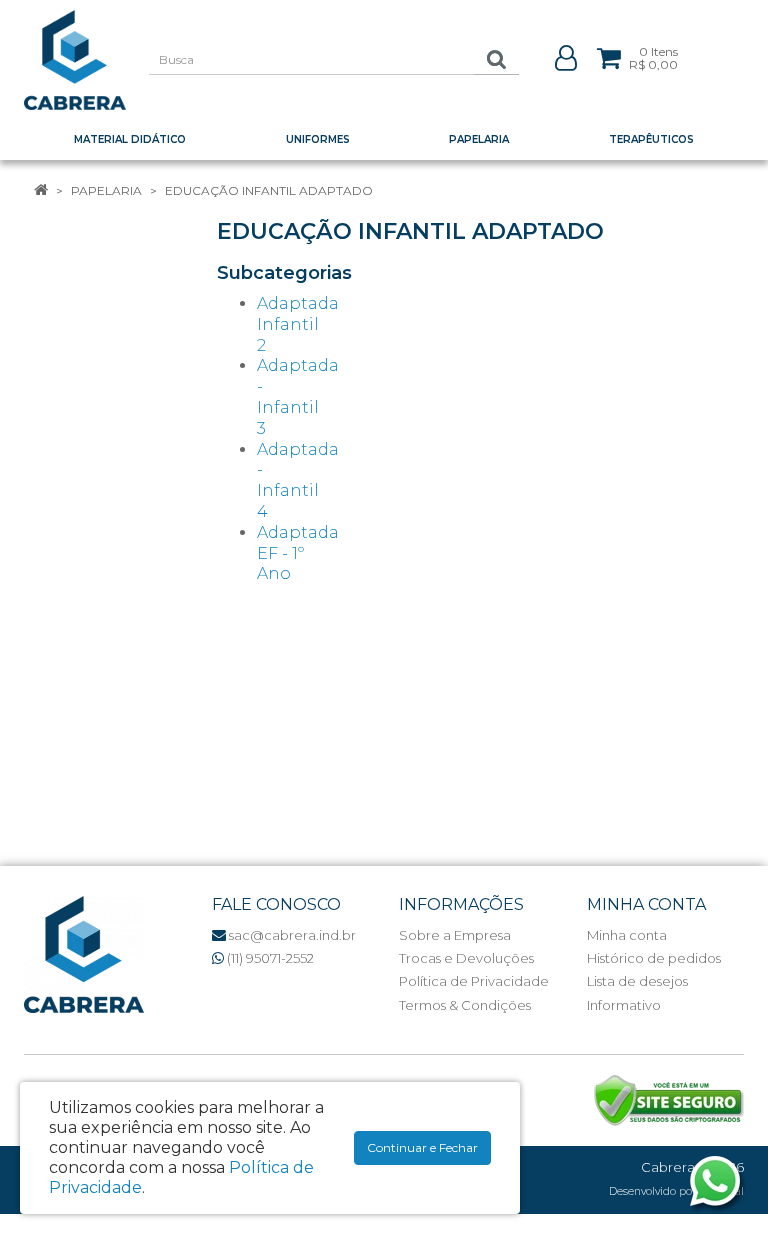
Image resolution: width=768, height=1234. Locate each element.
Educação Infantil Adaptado (269, 190)
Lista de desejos (637, 981)
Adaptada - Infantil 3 (298, 396)
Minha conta (627, 935)
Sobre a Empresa (455, 935)
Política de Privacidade (474, 981)
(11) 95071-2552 (269, 958)
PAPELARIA (106, 190)
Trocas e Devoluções (466, 958)
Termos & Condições (465, 1005)
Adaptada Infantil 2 (298, 324)
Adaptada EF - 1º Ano (298, 553)
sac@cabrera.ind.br (291, 935)
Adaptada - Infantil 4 (298, 480)
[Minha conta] (566, 56)
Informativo (624, 1005)
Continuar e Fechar (422, 1147)
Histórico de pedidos (654, 958)
